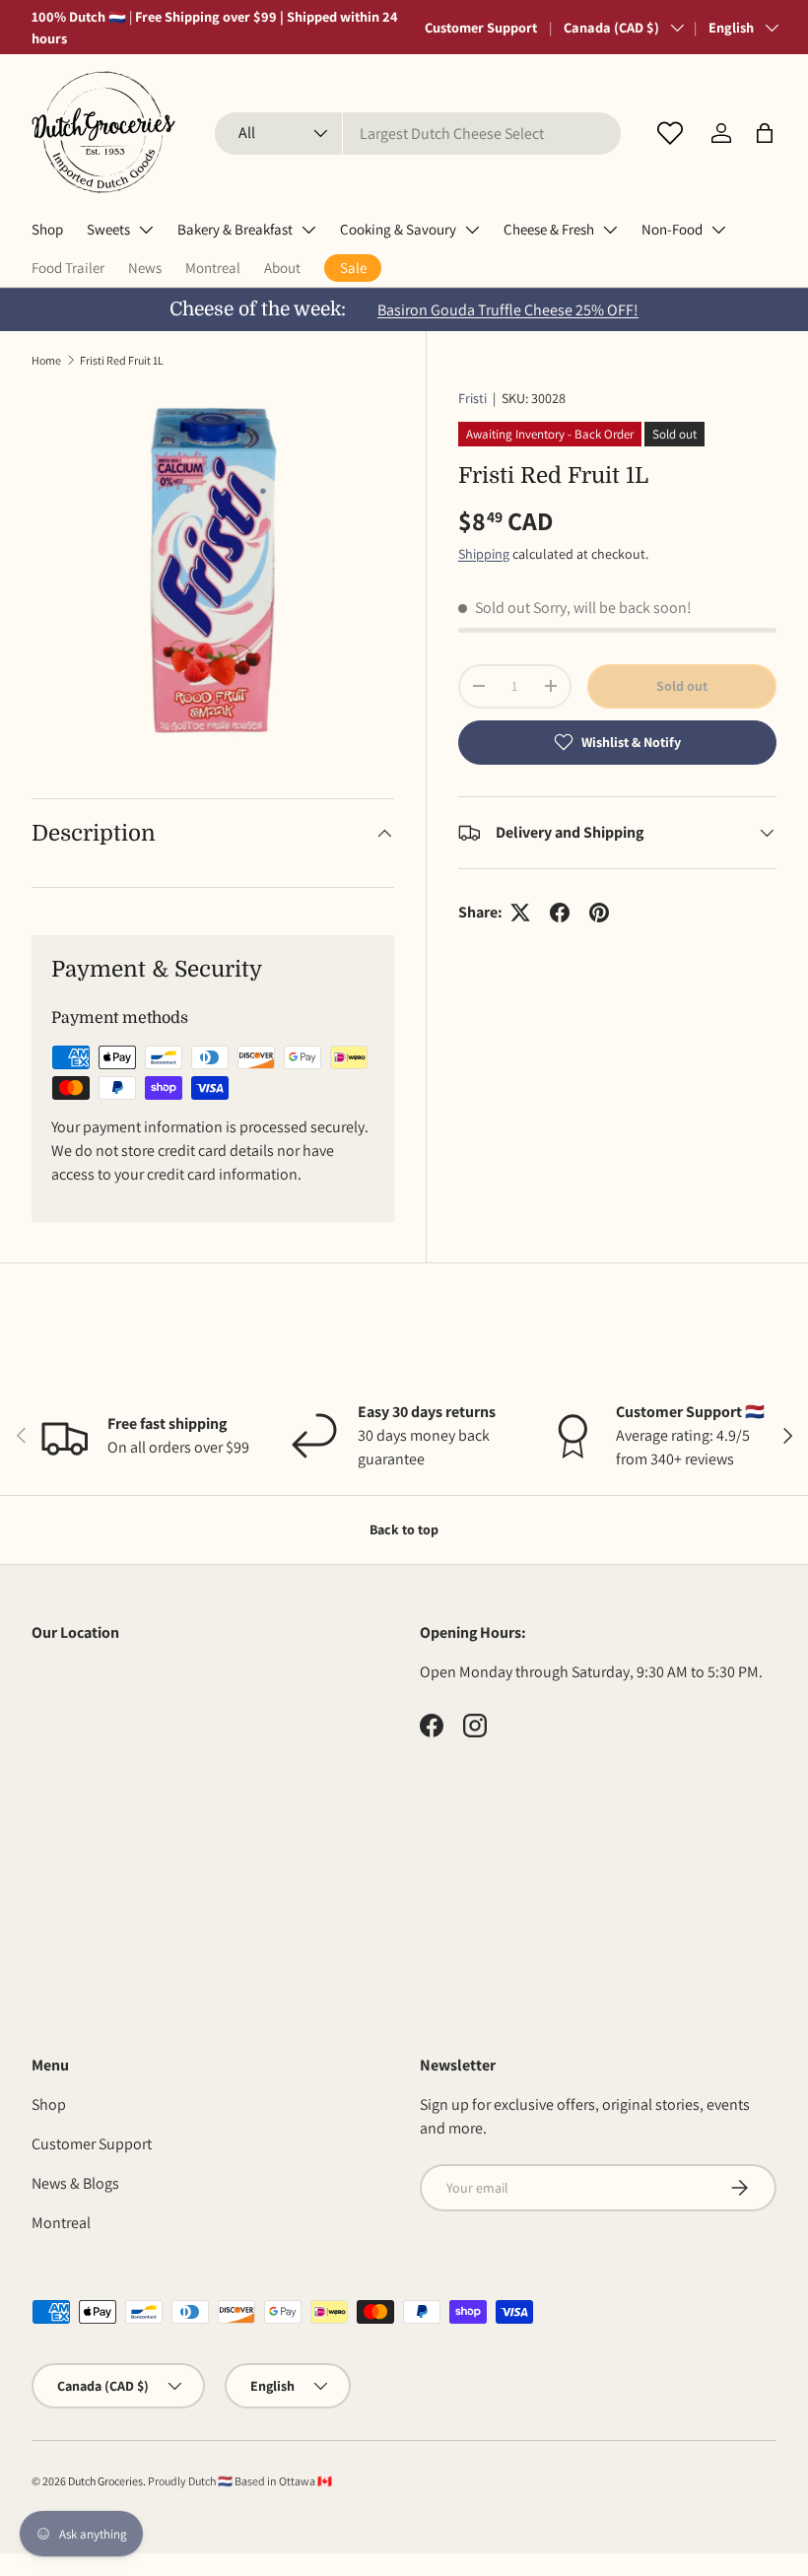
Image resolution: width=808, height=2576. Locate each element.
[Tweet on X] (520, 913)
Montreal (213, 268)
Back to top (404, 1529)
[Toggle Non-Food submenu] (718, 230)
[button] (765, 133)
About (282, 268)
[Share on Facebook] (560, 913)
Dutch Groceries (105, 2481)
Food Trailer (68, 268)
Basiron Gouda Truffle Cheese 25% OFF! (508, 310)
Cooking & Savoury (398, 229)
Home (46, 360)
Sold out (682, 686)
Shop (47, 229)
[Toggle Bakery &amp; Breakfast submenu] (308, 230)
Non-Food (672, 229)
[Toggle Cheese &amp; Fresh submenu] (610, 230)
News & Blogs (75, 2183)
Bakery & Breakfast (235, 229)
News (145, 268)
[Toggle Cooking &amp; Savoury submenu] (472, 230)
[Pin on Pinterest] (599, 913)
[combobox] (418, 134)
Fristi (472, 398)
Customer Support (481, 27)
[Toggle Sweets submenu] (146, 230)
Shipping (484, 554)
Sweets (108, 229)
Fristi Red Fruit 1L (122, 360)
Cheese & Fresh (549, 229)
